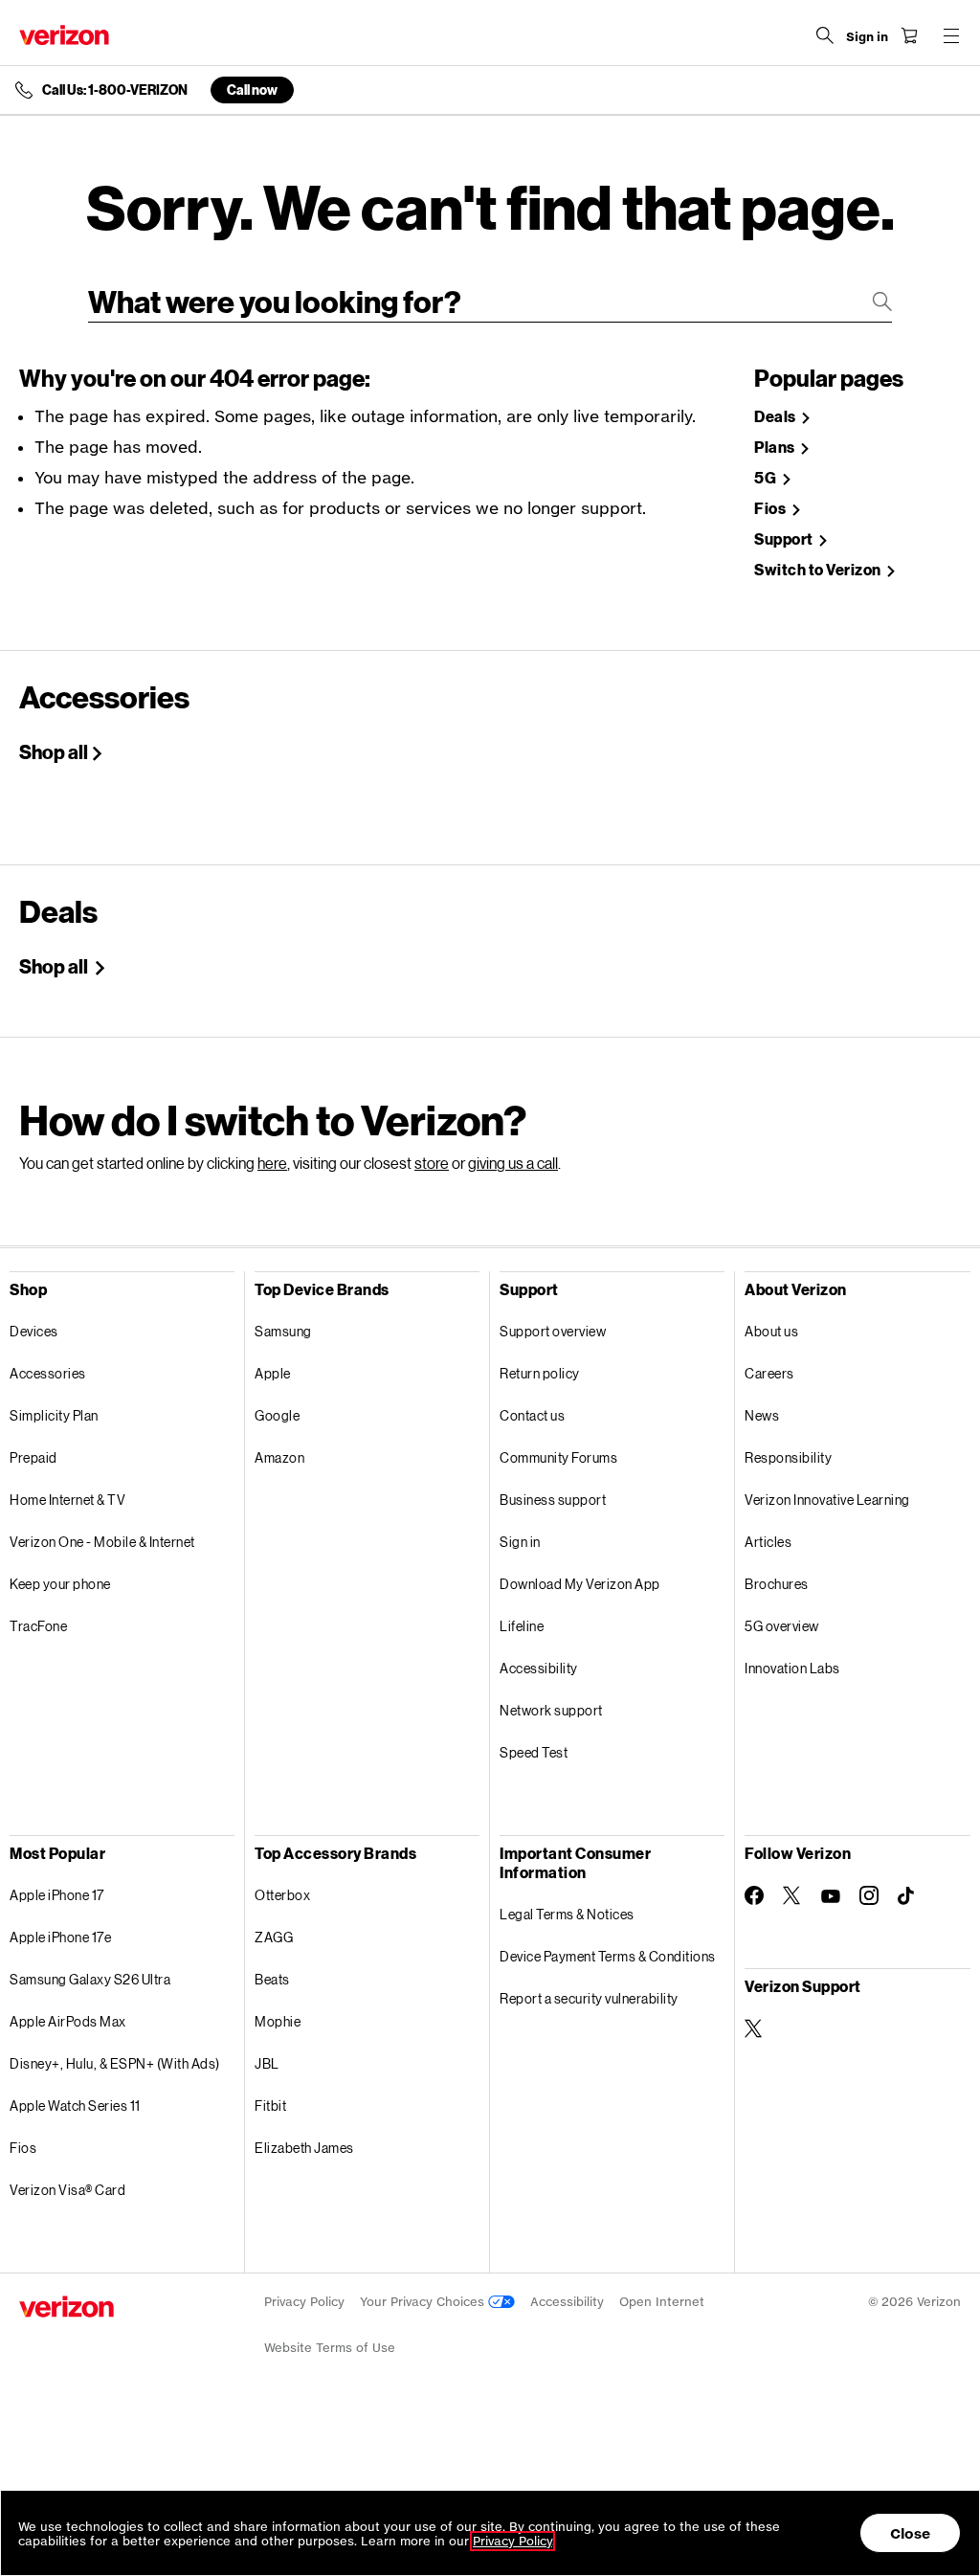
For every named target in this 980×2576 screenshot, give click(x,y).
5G (767, 478)
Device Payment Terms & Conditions (608, 1956)
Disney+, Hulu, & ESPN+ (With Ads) (115, 2063)
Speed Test (534, 1752)
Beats (272, 1979)
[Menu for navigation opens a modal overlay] (951, 35)
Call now (252, 90)
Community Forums (558, 1457)
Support (785, 539)
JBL (267, 2063)
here (272, 1163)
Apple (273, 1373)
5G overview (782, 1626)
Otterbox (282, 1895)
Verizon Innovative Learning (827, 1500)
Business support (553, 1500)
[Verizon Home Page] (64, 35)
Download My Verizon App (580, 1584)
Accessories (48, 1373)
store (432, 1163)
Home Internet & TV (67, 1500)
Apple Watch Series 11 (75, 2106)
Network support (551, 1710)
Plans (776, 448)
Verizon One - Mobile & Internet (102, 1542)
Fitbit (270, 2106)
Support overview (553, 1331)
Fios (771, 509)
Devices (34, 1331)
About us (771, 1331)
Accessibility (539, 1668)
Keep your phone (60, 1584)
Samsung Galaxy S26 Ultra (90, 1979)
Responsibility (788, 1457)
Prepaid (33, 1457)
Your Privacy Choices (424, 2302)
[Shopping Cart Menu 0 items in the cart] (909, 35)
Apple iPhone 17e (60, 1937)
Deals (776, 417)
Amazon (279, 1457)
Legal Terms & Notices (567, 1914)
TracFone (38, 1626)
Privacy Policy (304, 2302)
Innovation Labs (792, 1668)
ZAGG (274, 1937)
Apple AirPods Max (68, 2021)
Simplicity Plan (54, 1415)
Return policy (540, 1373)
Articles (768, 1542)
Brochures (777, 1584)
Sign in (520, 1542)
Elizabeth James (304, 2148)
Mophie (278, 2021)
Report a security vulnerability (589, 1998)
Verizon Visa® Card (67, 2190)
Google (277, 1415)
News (762, 1415)
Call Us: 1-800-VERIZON (115, 90)
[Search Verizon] (825, 35)
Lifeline (522, 1626)
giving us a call (513, 1163)
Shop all (54, 751)
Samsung (283, 1331)
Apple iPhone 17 (57, 1895)
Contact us (532, 1415)
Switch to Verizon (819, 570)
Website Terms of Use (330, 2348)
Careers (769, 1373)
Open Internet (662, 2302)
